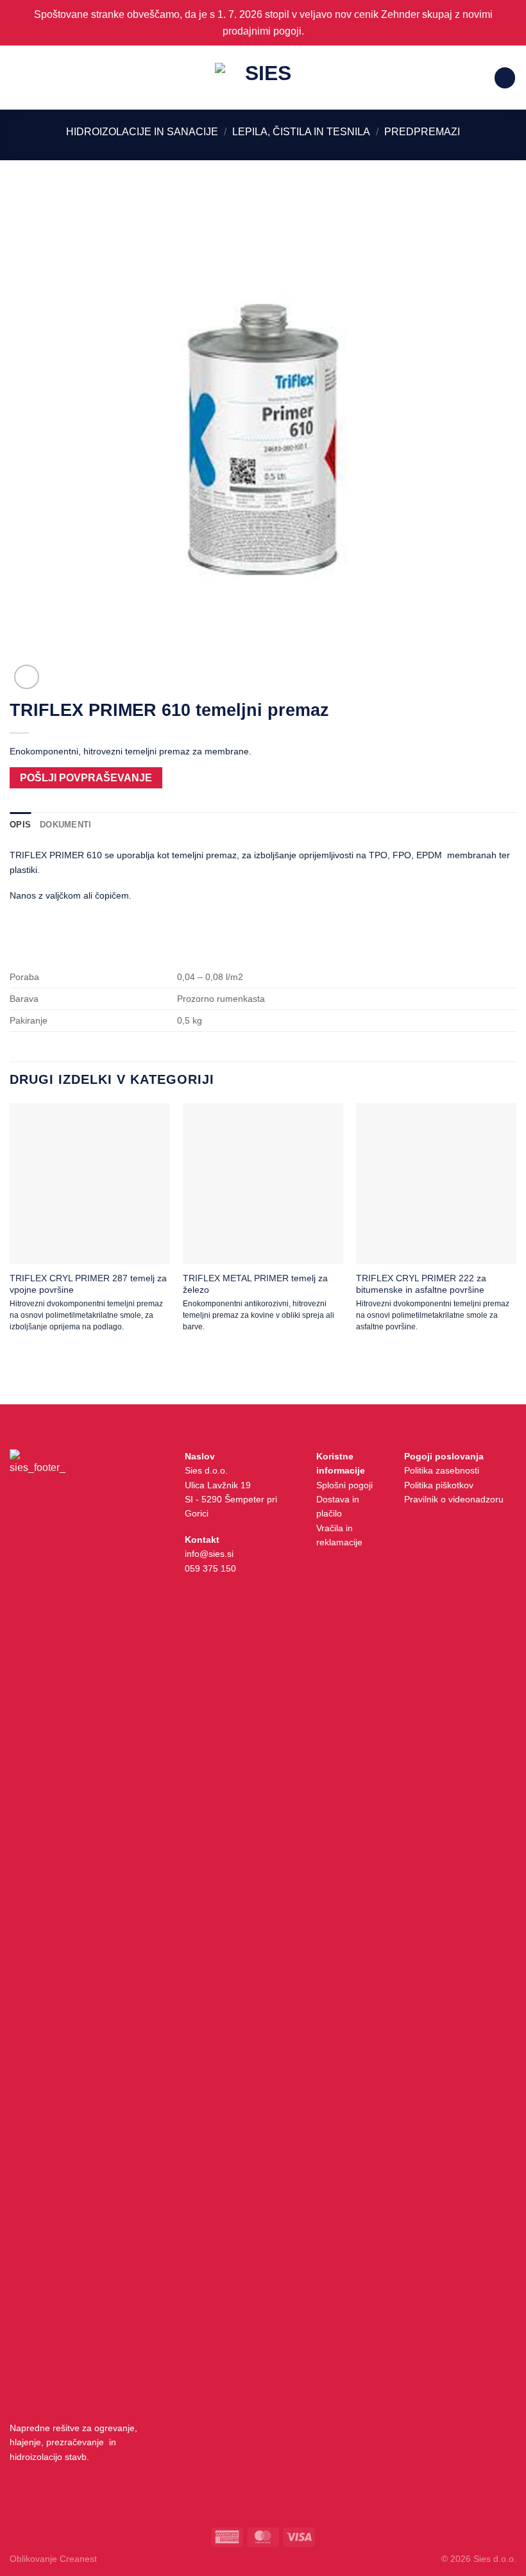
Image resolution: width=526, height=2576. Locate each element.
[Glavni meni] (17, 78)
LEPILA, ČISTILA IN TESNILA (301, 132)
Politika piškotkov (439, 1485)
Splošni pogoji (344, 1485)
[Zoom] (27, 677)
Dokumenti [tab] (65, 825)
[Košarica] (505, 78)
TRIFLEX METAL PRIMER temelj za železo (255, 1284)
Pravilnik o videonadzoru (454, 1499)
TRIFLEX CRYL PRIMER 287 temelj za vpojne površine (88, 1284)
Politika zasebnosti (442, 1470)
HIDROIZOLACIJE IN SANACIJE (142, 132)
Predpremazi (422, 132)
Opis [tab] (20, 825)
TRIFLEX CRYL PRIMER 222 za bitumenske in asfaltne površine (421, 1284)
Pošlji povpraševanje (86, 778)
